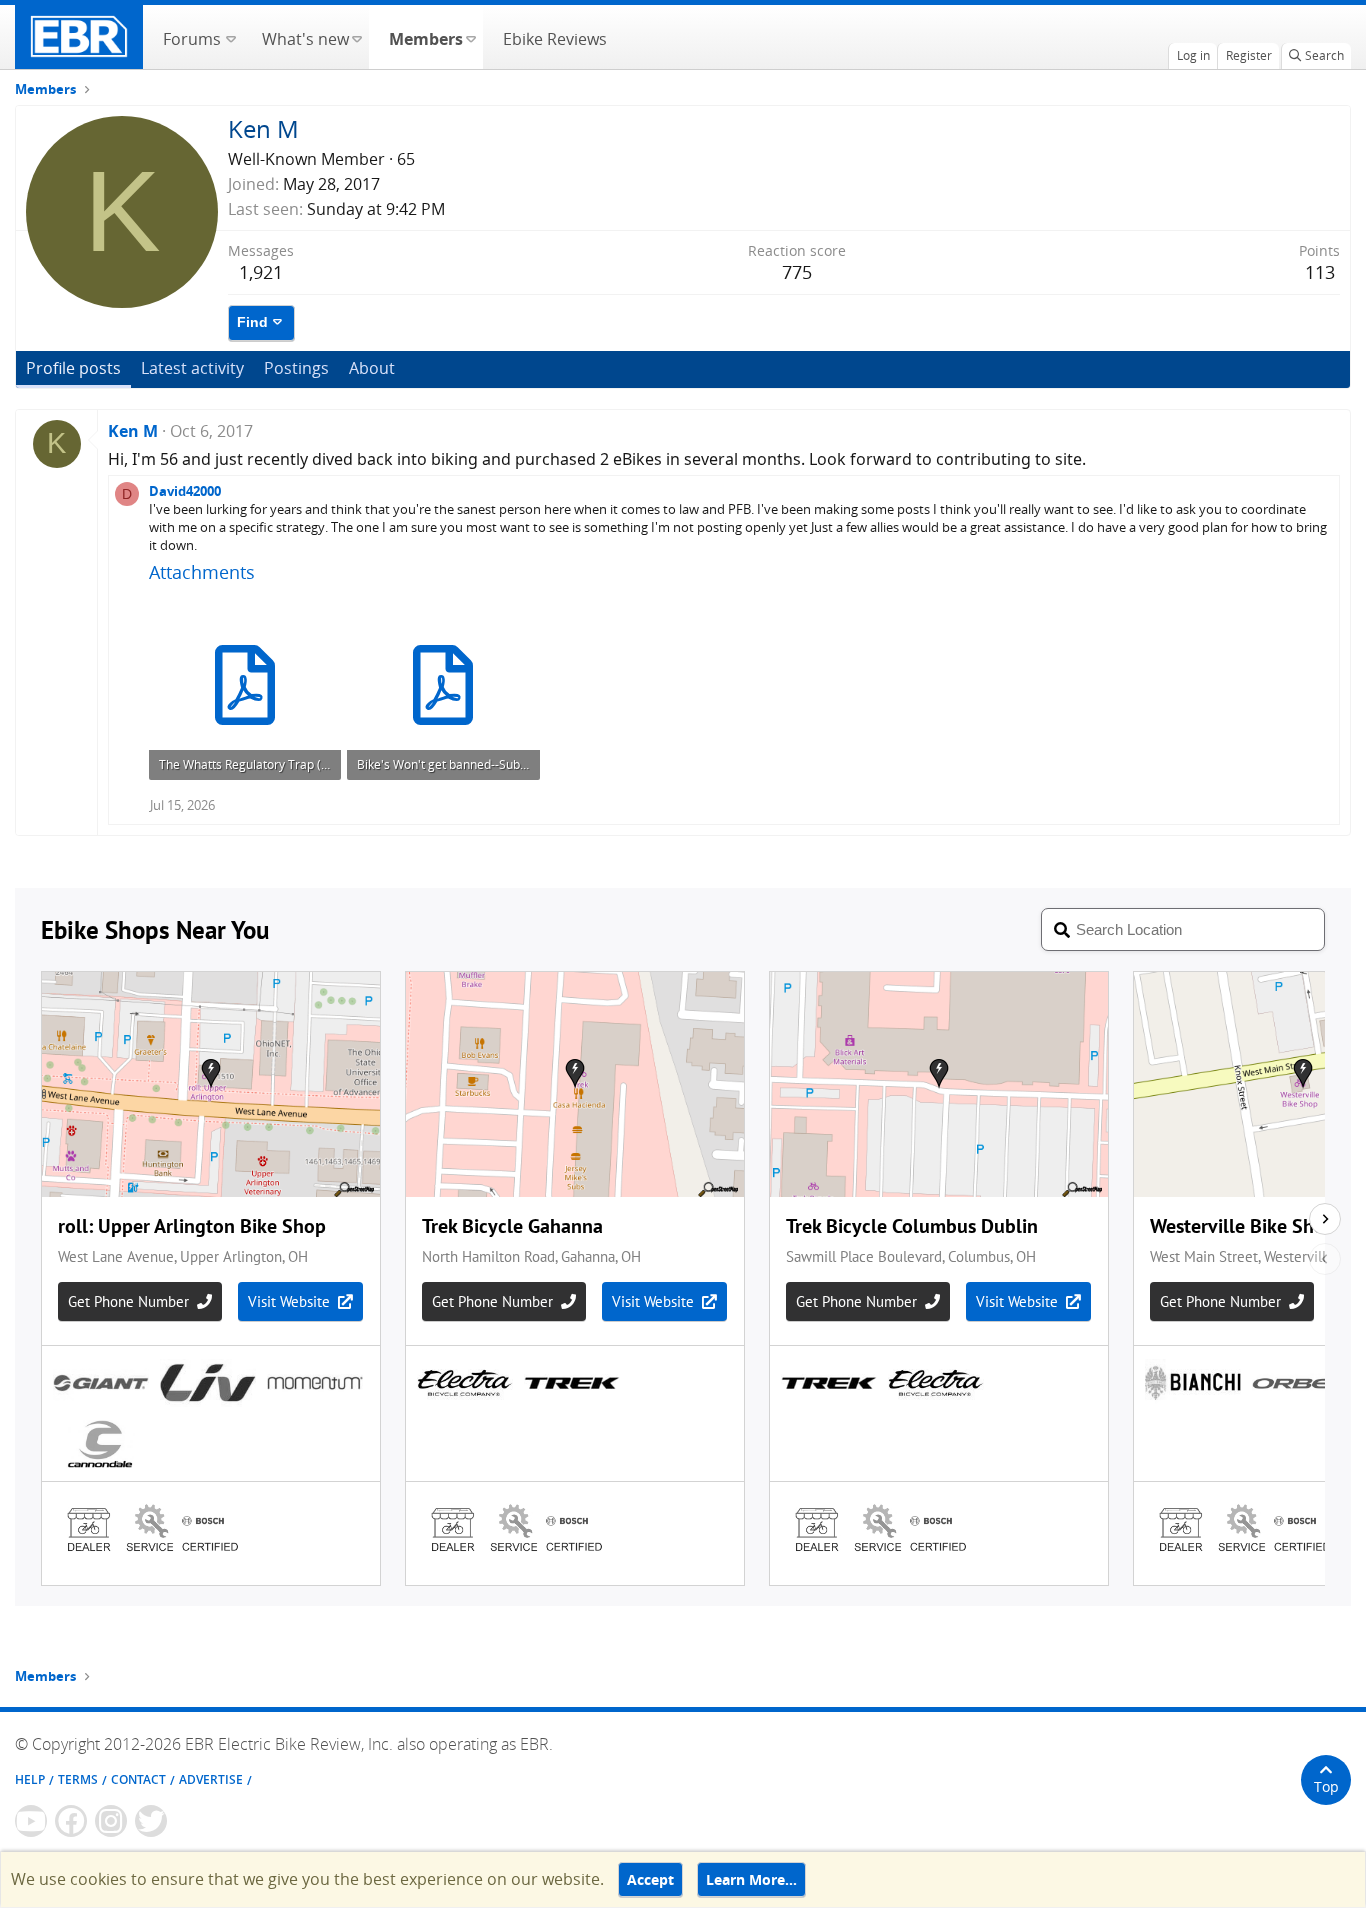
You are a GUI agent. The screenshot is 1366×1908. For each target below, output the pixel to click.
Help (30, 1779)
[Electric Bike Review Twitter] (151, 1821)
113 (1320, 272)
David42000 (185, 491)
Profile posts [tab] (73, 368)
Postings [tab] (296, 368)
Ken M (133, 431)
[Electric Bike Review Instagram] (111, 1821)
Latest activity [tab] (192, 368)
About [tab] (372, 368)
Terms (78, 1779)
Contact (138, 1779)
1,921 (261, 272)
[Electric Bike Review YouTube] (31, 1821)
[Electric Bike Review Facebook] (71, 1821)
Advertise (211, 1779)
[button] (230, 37)
